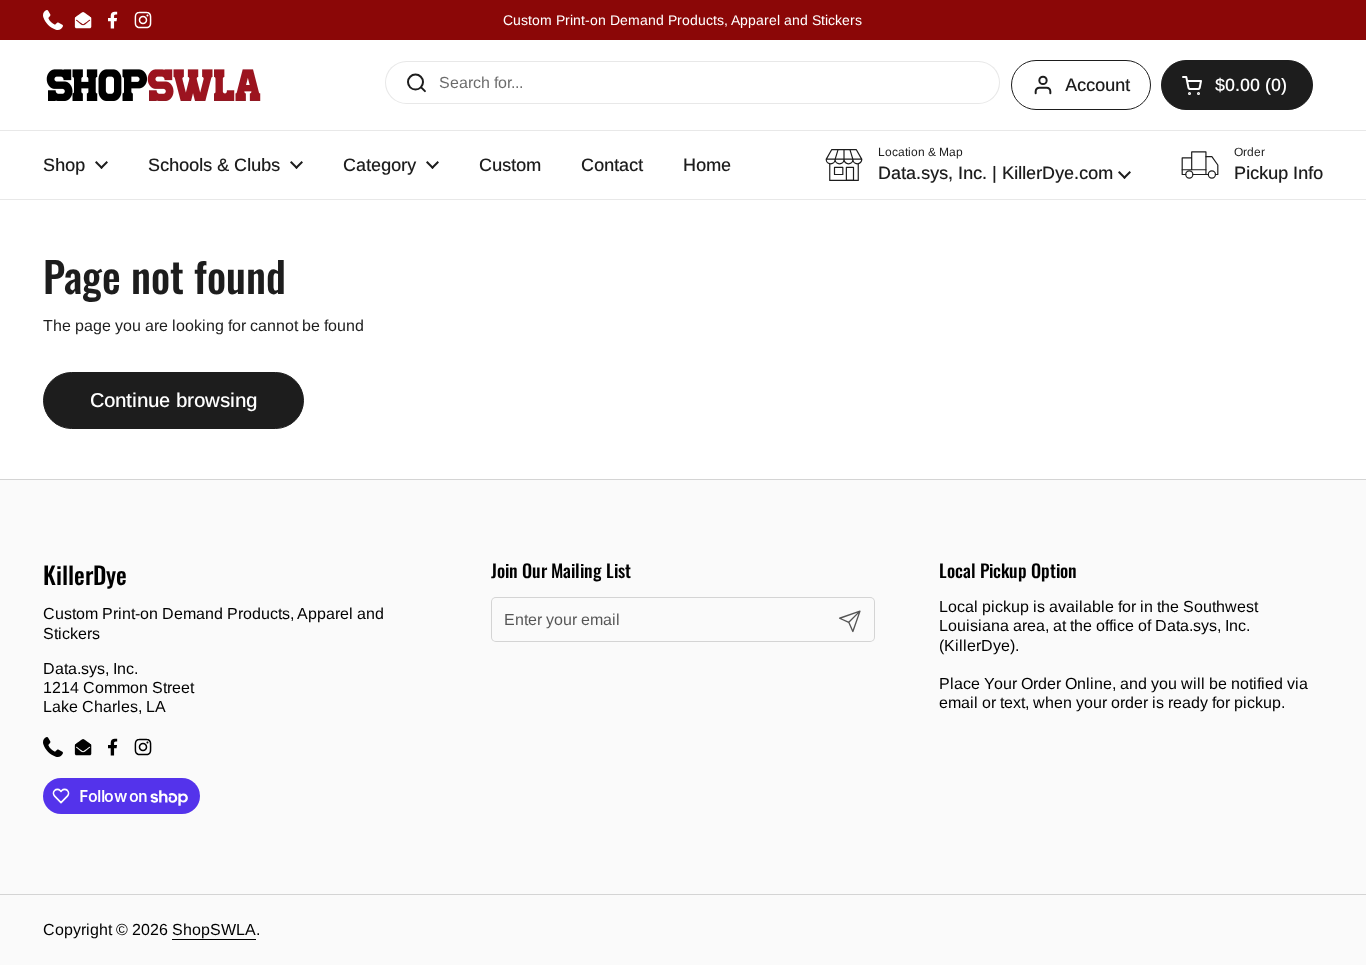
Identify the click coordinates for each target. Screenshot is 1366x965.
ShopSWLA (214, 929)
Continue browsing (173, 400)
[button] (978, 165)
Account (1097, 85)
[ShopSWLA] (153, 85)
